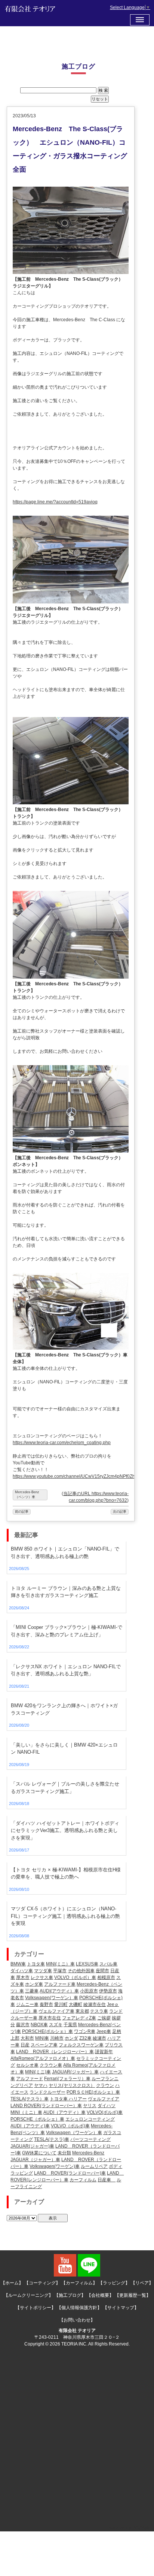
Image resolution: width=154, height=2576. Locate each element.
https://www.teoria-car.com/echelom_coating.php (62, 1443)
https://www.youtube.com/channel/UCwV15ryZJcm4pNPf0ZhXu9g (79, 1476)
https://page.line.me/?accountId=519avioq (55, 502)
